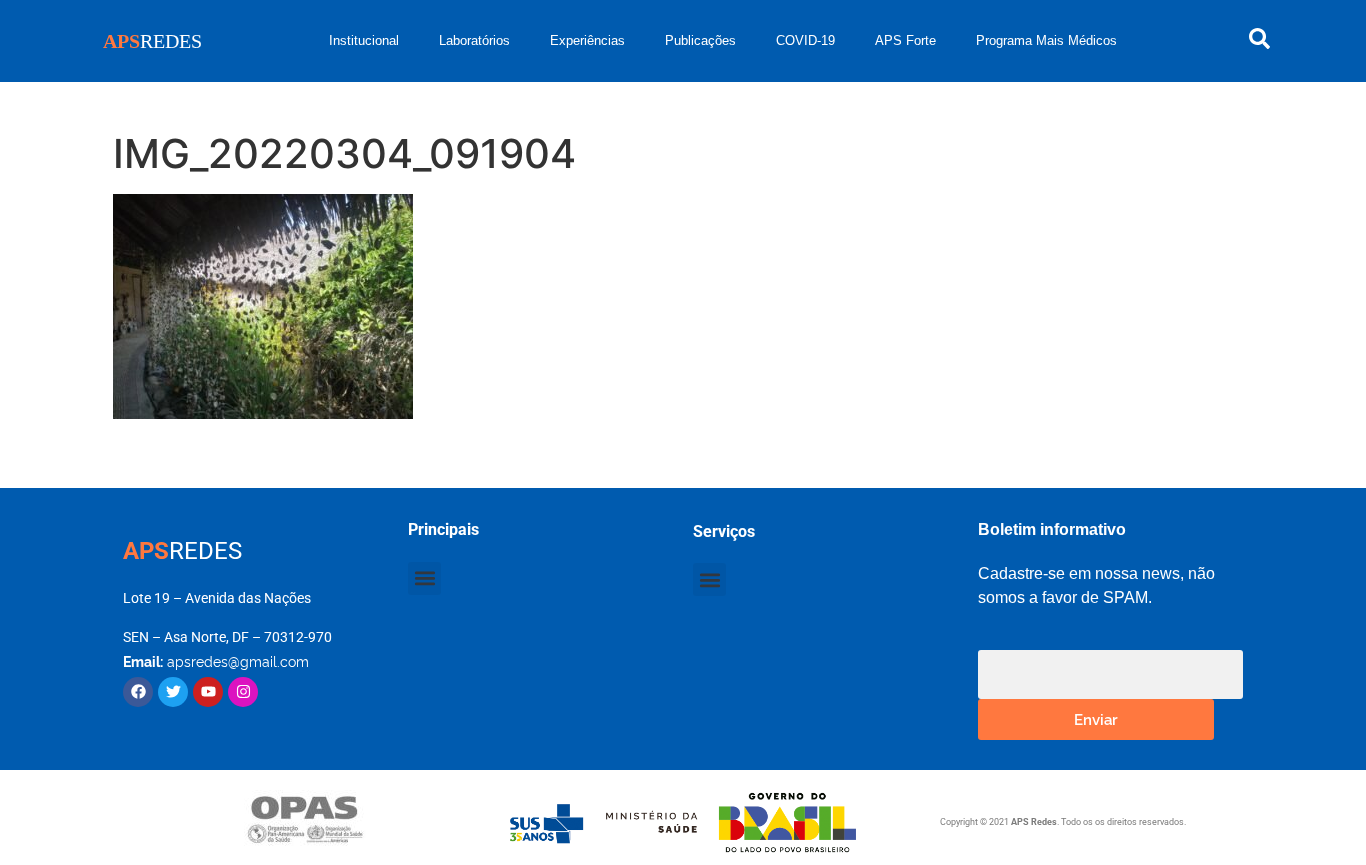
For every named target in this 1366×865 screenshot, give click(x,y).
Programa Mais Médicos (1046, 40)
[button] (424, 578)
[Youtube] (208, 692)
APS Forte (905, 40)
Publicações (700, 40)
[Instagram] (243, 692)
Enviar (1096, 718)
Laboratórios (474, 40)
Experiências (587, 40)
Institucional (364, 40)
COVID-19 (805, 40)
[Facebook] (138, 692)
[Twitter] (173, 692)
